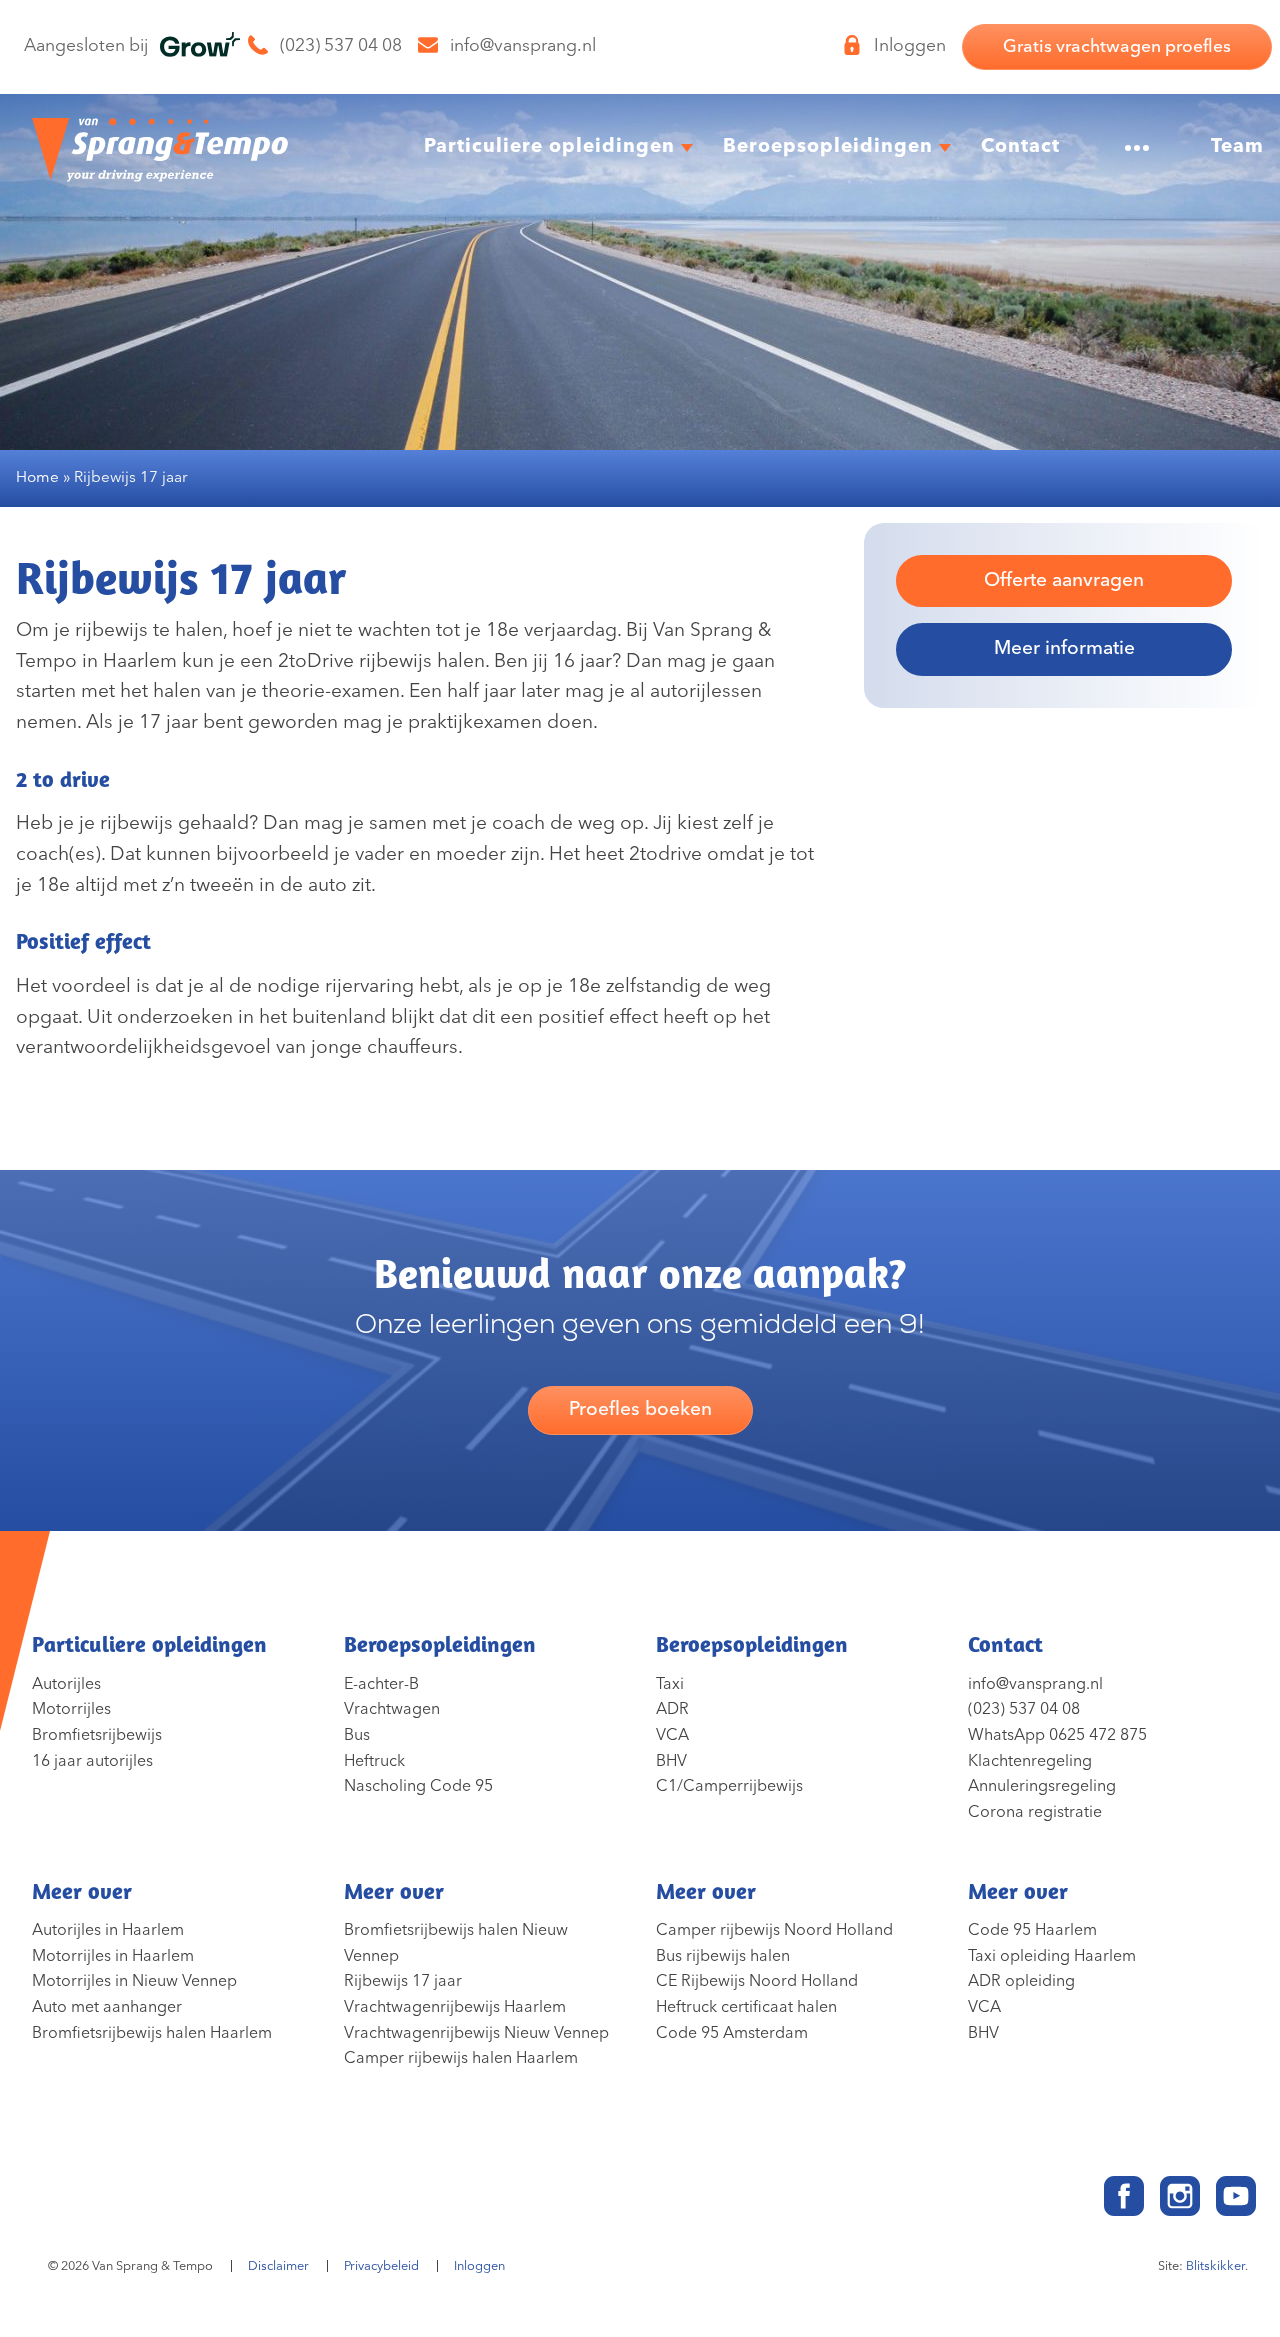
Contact (1020, 146)
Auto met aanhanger (107, 2007)
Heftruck (374, 1761)
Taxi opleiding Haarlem (1052, 1956)
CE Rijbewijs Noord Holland (757, 1981)
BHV (671, 1761)
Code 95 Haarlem (1032, 1930)
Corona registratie (1035, 1812)
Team (1237, 146)
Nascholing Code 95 (418, 1786)
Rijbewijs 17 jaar (403, 1981)
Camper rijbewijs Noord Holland (774, 1930)
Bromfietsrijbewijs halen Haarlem (152, 2033)
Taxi (670, 1684)
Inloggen (479, 2266)
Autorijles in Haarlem (108, 1930)
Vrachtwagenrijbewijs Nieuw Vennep (476, 2033)
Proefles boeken (640, 1409)
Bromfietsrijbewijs (97, 1735)
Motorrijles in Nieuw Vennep (134, 1981)
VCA (672, 1735)
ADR (672, 1709)
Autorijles (66, 1684)
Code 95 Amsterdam (732, 2033)
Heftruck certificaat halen (746, 2007)
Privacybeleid (381, 2266)
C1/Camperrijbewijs (729, 1786)
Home (37, 477)
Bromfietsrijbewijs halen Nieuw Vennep (456, 1943)
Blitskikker (1215, 2266)
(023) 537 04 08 (1024, 1709)
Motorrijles (71, 1709)
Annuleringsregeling (1042, 1786)
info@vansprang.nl (1035, 1684)
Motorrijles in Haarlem (113, 1956)
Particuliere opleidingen (549, 146)
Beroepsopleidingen (828, 146)
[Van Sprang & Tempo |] (160, 147)
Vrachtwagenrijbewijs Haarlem (455, 2007)
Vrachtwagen (392, 1709)
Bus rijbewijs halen (723, 1956)
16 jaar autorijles (92, 1761)
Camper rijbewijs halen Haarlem (461, 2058)
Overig (1127, 146)
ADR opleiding (1021, 1981)
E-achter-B (381, 1684)
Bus (357, 1735)
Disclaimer (278, 2266)
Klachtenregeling (1030, 1761)
